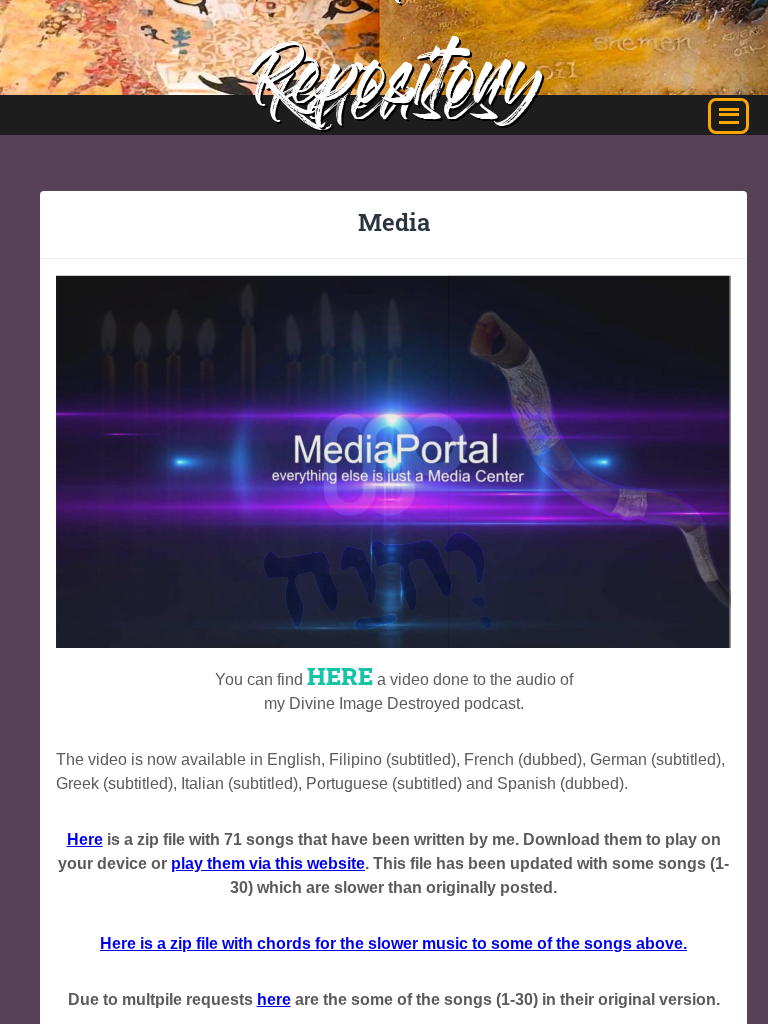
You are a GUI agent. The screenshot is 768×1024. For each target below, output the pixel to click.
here (274, 999)
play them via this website (268, 863)
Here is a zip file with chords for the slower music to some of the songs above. (393, 943)
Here (85, 839)
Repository (398, 87)
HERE (340, 676)
